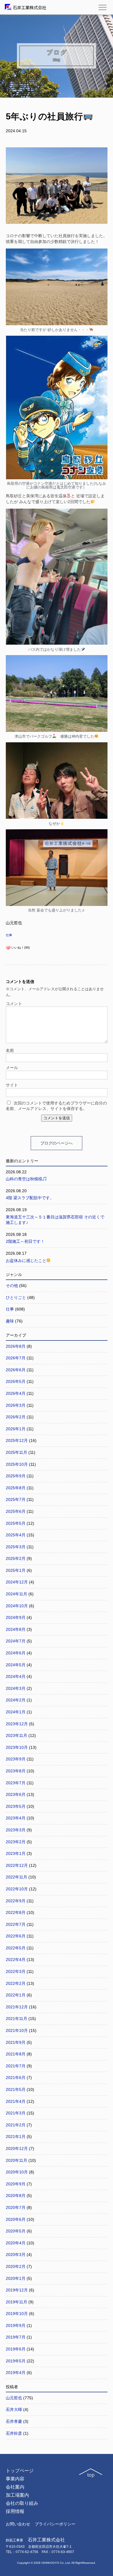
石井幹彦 (14, 2433)
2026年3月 (16, 1405)
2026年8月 (16, 1346)
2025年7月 (16, 1499)
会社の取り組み (22, 2503)
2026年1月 (16, 1429)
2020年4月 (16, 2243)
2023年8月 (16, 1771)
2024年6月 (16, 1653)
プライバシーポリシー (55, 2524)
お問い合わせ (18, 2524)
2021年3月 (16, 2113)
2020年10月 (17, 2172)
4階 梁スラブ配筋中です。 (30, 1198)
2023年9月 (16, 1759)
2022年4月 (16, 1960)
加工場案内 (17, 2495)
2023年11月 (17, 1735)
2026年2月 (16, 1417)
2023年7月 (16, 1783)
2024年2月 (16, 1700)
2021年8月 (16, 2054)
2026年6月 (16, 1370)
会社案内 (15, 2487)
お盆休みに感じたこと (26, 1261)
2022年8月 (16, 1912)
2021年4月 (16, 2101)
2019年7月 (16, 2337)
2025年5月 (16, 1523)
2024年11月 (17, 1594)
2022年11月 (17, 1877)
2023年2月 (16, 1842)
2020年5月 (16, 2231)
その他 (12, 1286)
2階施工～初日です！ (25, 1241)
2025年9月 (16, 1476)
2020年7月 (16, 2207)
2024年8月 (16, 1629)
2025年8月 (16, 1488)
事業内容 (15, 2479)
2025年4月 (16, 1535)
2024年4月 (16, 1676)
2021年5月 (16, 2089)
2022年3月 (16, 1971)
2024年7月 (16, 1641)
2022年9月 (16, 1901)
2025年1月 (16, 1570)
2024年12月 (17, 1582)
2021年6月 (16, 2078)
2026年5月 (16, 1381)
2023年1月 (16, 1853)
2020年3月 (16, 2255)
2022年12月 (17, 1865)
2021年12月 (17, 2007)
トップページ (20, 2471)
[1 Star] (8, 948)
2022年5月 (16, 1948)
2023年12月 (17, 1724)
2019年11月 (17, 2302)
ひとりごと (16, 1297)
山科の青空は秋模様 (24, 1179)
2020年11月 (17, 2160)
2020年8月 (16, 2196)
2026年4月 (16, 1393)
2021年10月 (17, 2030)
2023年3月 (16, 1830)
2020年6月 (16, 2219)
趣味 (10, 1321)
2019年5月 (16, 2361)
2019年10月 (17, 2314)
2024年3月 (16, 1688)
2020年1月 (16, 2278)
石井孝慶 (14, 2421)
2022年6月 (16, 1936)
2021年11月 (17, 2019)
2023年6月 (16, 1794)
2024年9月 (16, 1617)
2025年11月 (17, 1452)
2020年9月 (16, 2184)
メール (12, 1068)
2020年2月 (16, 2266)
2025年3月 (16, 1547)
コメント (14, 1004)
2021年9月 (16, 2042)
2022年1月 (16, 1995)
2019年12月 (17, 2290)
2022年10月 (17, 1889)
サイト (12, 1085)
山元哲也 (14, 2398)
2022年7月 (16, 1924)
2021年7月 (16, 2066)
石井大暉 (14, 2409)
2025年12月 (17, 1440)
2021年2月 (16, 2125)
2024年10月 (17, 1606)
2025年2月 (16, 1558)
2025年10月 (17, 1464)
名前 (10, 1050)
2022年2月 (16, 1983)
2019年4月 (16, 2373)
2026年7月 (16, 1358)
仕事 (9, 935)
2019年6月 (16, 2349)
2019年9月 (16, 2325)
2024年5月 (16, 1665)
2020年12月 (17, 2148)
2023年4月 (16, 1818)
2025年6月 (16, 1511)
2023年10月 (17, 1747)
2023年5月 (16, 1806)
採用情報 (15, 2511)
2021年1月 (16, 2137)
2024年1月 (16, 1712)
